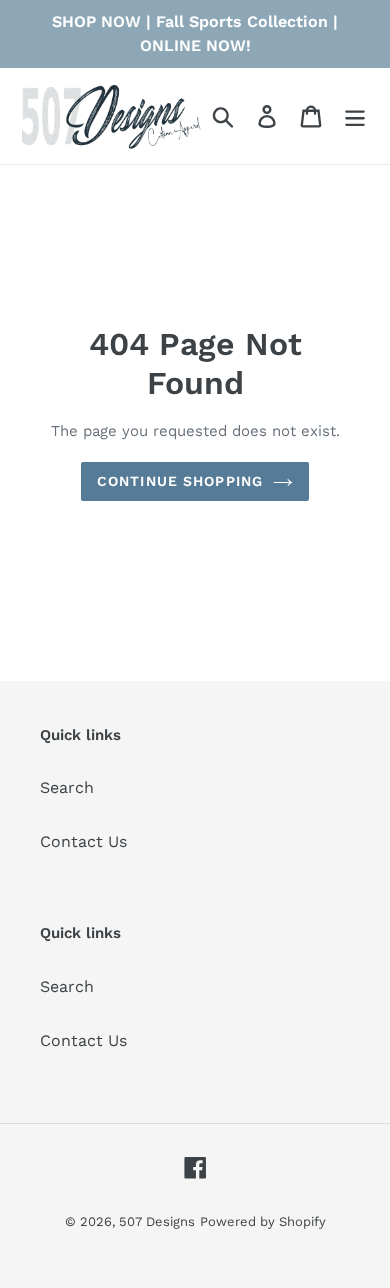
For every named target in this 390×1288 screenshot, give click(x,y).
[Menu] (355, 116)
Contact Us (83, 841)
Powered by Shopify (263, 1221)
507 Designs (157, 1221)
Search (67, 787)
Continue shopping (180, 481)
